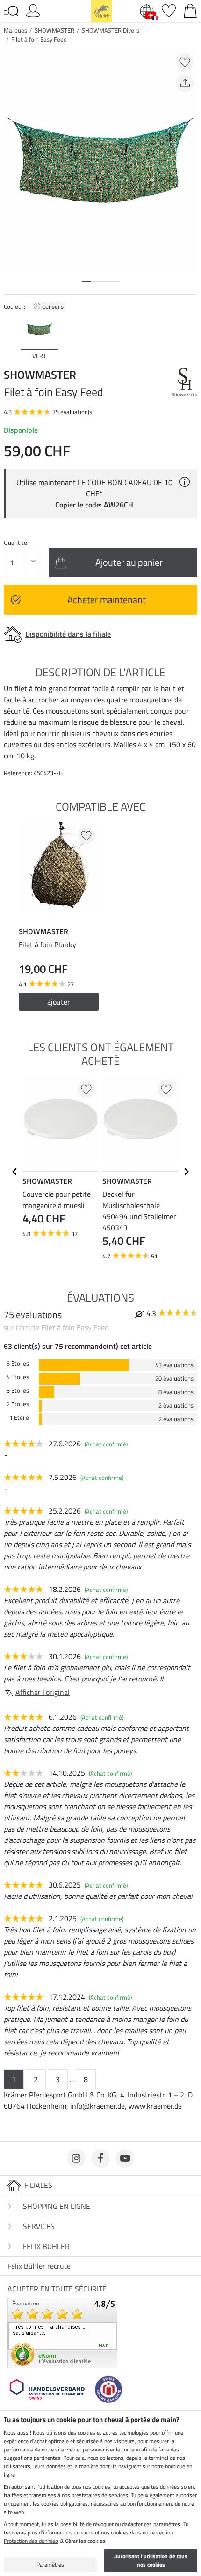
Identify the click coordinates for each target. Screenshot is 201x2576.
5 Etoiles (18, 1364)
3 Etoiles (18, 1391)
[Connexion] (33, 10)
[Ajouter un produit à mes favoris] (185, 62)
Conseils (54, 306)
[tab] (86, 281)
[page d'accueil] (101, 10)
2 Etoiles (18, 1404)
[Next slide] (190, 337)
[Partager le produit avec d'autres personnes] (185, 83)
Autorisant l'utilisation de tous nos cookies (151, 2560)
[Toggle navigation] (11, 11)
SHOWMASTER (54, 30)
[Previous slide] (11, 337)
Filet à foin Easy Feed (39, 39)
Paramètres (50, 2565)
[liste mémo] (169, 10)
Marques (15, 30)
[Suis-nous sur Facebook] (100, 2159)
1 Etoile (19, 1418)
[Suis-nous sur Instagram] (76, 2159)
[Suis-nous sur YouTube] (125, 2159)
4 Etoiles (18, 1377)
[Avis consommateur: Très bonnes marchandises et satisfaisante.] (62, 2332)
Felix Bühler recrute (39, 2266)
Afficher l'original (43, 1692)
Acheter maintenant (107, 600)
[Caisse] (190, 10)
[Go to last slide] (15, 1172)
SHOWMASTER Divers (111, 30)
